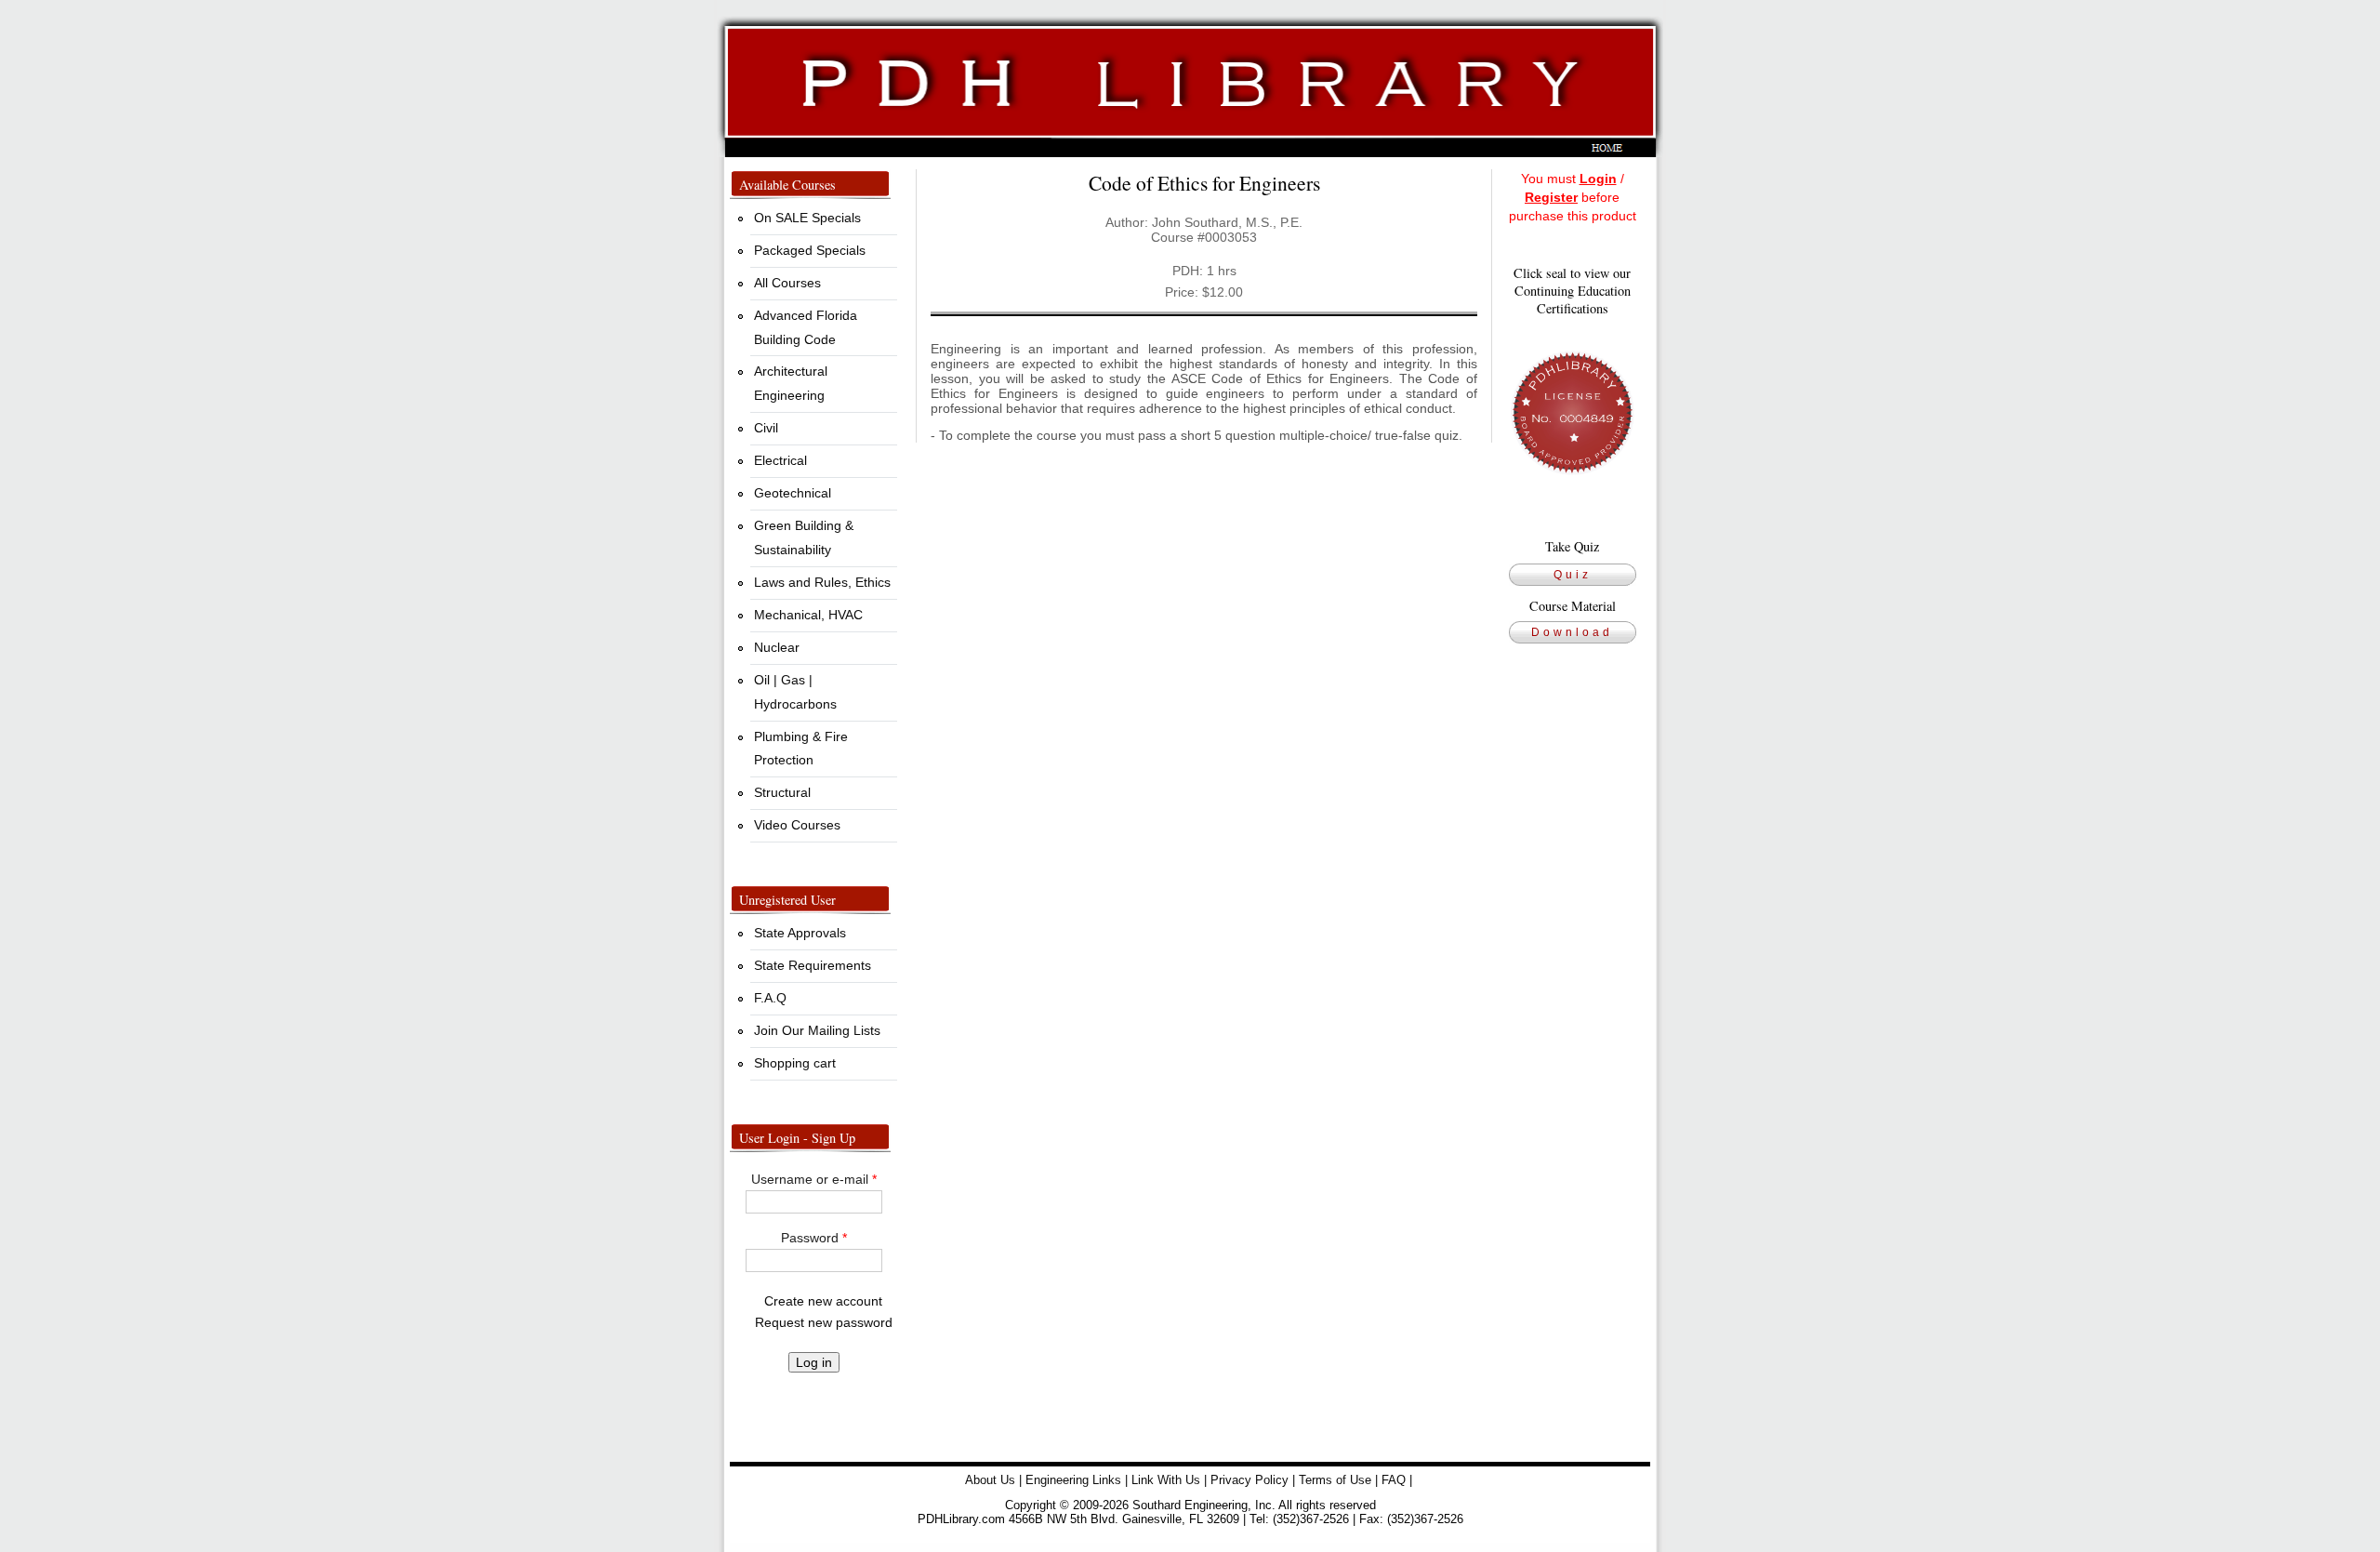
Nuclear (777, 647)
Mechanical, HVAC (808, 615)
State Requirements (813, 965)
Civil (766, 428)
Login (1598, 179)
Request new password (824, 1322)
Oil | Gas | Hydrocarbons (795, 692)
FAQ (1394, 1480)
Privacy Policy (1249, 1480)
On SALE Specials (807, 218)
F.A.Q (770, 998)
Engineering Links (1073, 1480)
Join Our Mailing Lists (817, 1030)
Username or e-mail (814, 1179)
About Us (990, 1480)
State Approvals (800, 933)
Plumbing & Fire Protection (801, 749)
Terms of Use (1335, 1480)
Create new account (823, 1301)
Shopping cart (795, 1063)
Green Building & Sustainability (804, 537)
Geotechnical (793, 493)
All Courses (787, 283)
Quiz (1573, 575)
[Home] (1190, 79)
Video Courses (797, 825)
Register (1551, 197)
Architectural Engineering (791, 383)
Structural (782, 792)
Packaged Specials (810, 250)
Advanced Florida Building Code (806, 327)
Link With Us (1166, 1480)
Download (1572, 632)
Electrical (780, 460)
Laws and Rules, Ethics (822, 582)
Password (814, 1238)
